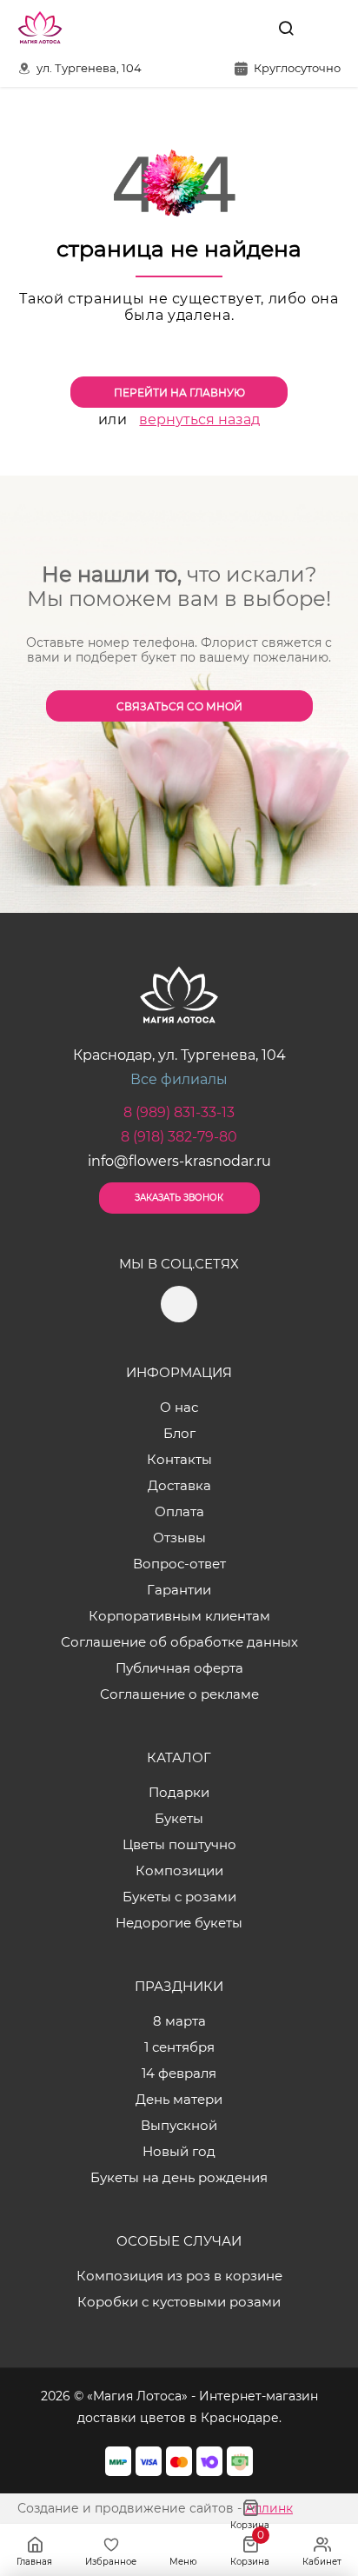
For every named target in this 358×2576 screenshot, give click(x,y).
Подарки (179, 1792)
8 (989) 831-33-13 (179, 1112)
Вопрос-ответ (179, 1564)
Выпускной (179, 2125)
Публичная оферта (179, 1668)
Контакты (179, 1459)
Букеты (179, 1818)
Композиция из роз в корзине (179, 2276)
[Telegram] (246, 28)
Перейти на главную (179, 393)
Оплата (179, 1511)
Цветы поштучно (179, 1844)
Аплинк (269, 2508)
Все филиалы (179, 1079)
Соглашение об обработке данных (179, 1642)
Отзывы (179, 1538)
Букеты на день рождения (179, 2177)
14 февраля (179, 2073)
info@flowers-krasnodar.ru (179, 1161)
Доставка (179, 1485)
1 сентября (179, 2047)
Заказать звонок (179, 1198)
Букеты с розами (179, 1897)
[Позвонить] (326, 28)
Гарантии (179, 1590)
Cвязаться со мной (179, 706)
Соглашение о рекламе (179, 1694)
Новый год (179, 2151)
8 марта (179, 2021)
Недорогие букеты (179, 1923)
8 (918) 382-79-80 (179, 1137)
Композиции (179, 1870)
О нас (179, 1407)
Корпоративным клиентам (179, 1616)
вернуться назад (199, 419)
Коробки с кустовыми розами (179, 2302)
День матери (179, 2099)
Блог (179, 1433)
